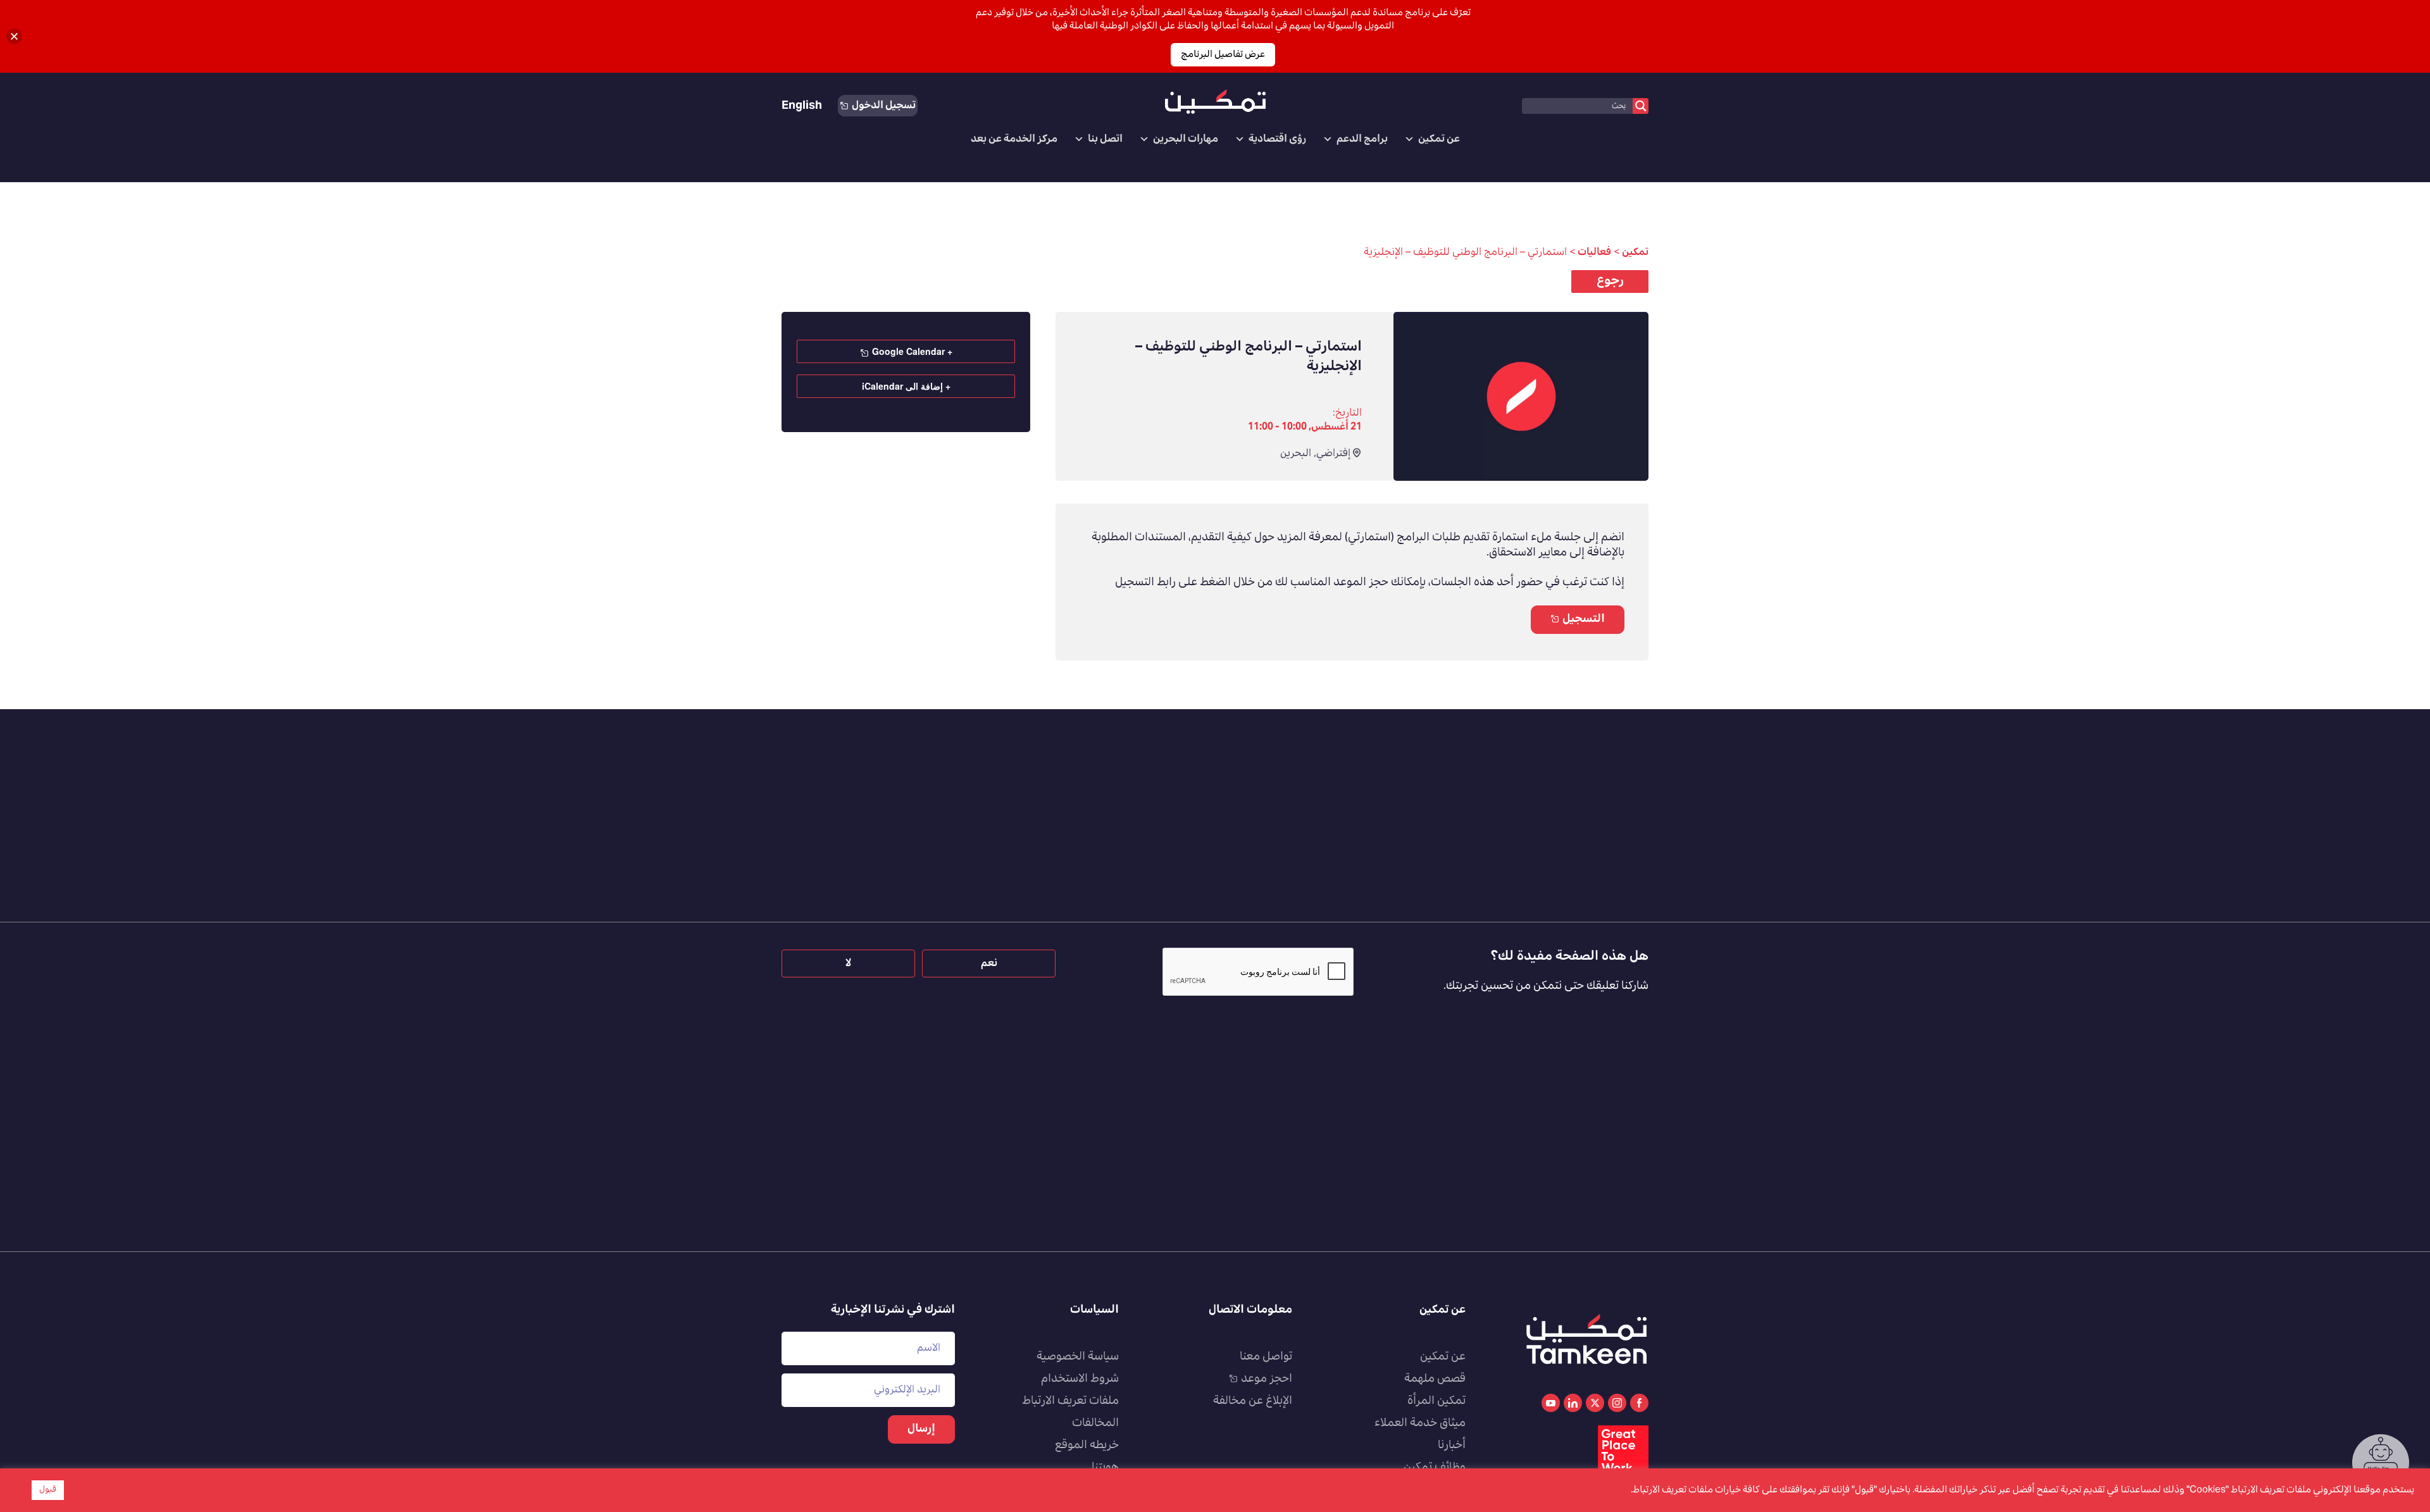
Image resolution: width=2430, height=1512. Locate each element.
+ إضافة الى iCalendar (906, 386)
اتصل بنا (1105, 139)
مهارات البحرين (1186, 139)
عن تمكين (1439, 139)
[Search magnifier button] (1641, 106)
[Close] (14, 36)
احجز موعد (1267, 1379)
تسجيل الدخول (884, 106)
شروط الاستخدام (1080, 1379)
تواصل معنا (1266, 1357)
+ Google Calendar (912, 351)
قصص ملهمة (1435, 1379)
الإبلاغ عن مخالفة (1253, 1401)
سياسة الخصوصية (1078, 1357)
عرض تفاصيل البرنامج (1223, 55)
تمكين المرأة (1436, 1401)
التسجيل (1584, 619)
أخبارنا (1452, 1446)
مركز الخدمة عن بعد (1014, 139)
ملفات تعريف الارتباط (1070, 1401)
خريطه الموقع (1087, 1446)
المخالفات (1095, 1423)
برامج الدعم (1362, 139)
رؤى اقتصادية (1277, 139)
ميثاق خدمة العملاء (1420, 1423)
